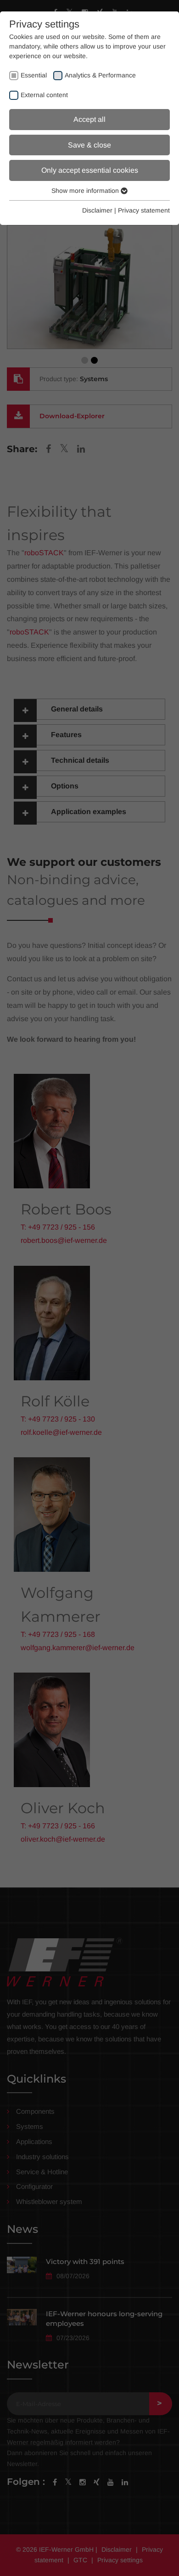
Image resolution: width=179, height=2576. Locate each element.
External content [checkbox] (44, 95)
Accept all (89, 119)
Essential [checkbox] (34, 75)
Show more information (86, 191)
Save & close (89, 145)
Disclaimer (97, 210)
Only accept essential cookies (90, 170)
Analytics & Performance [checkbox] (100, 75)
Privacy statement (144, 210)
